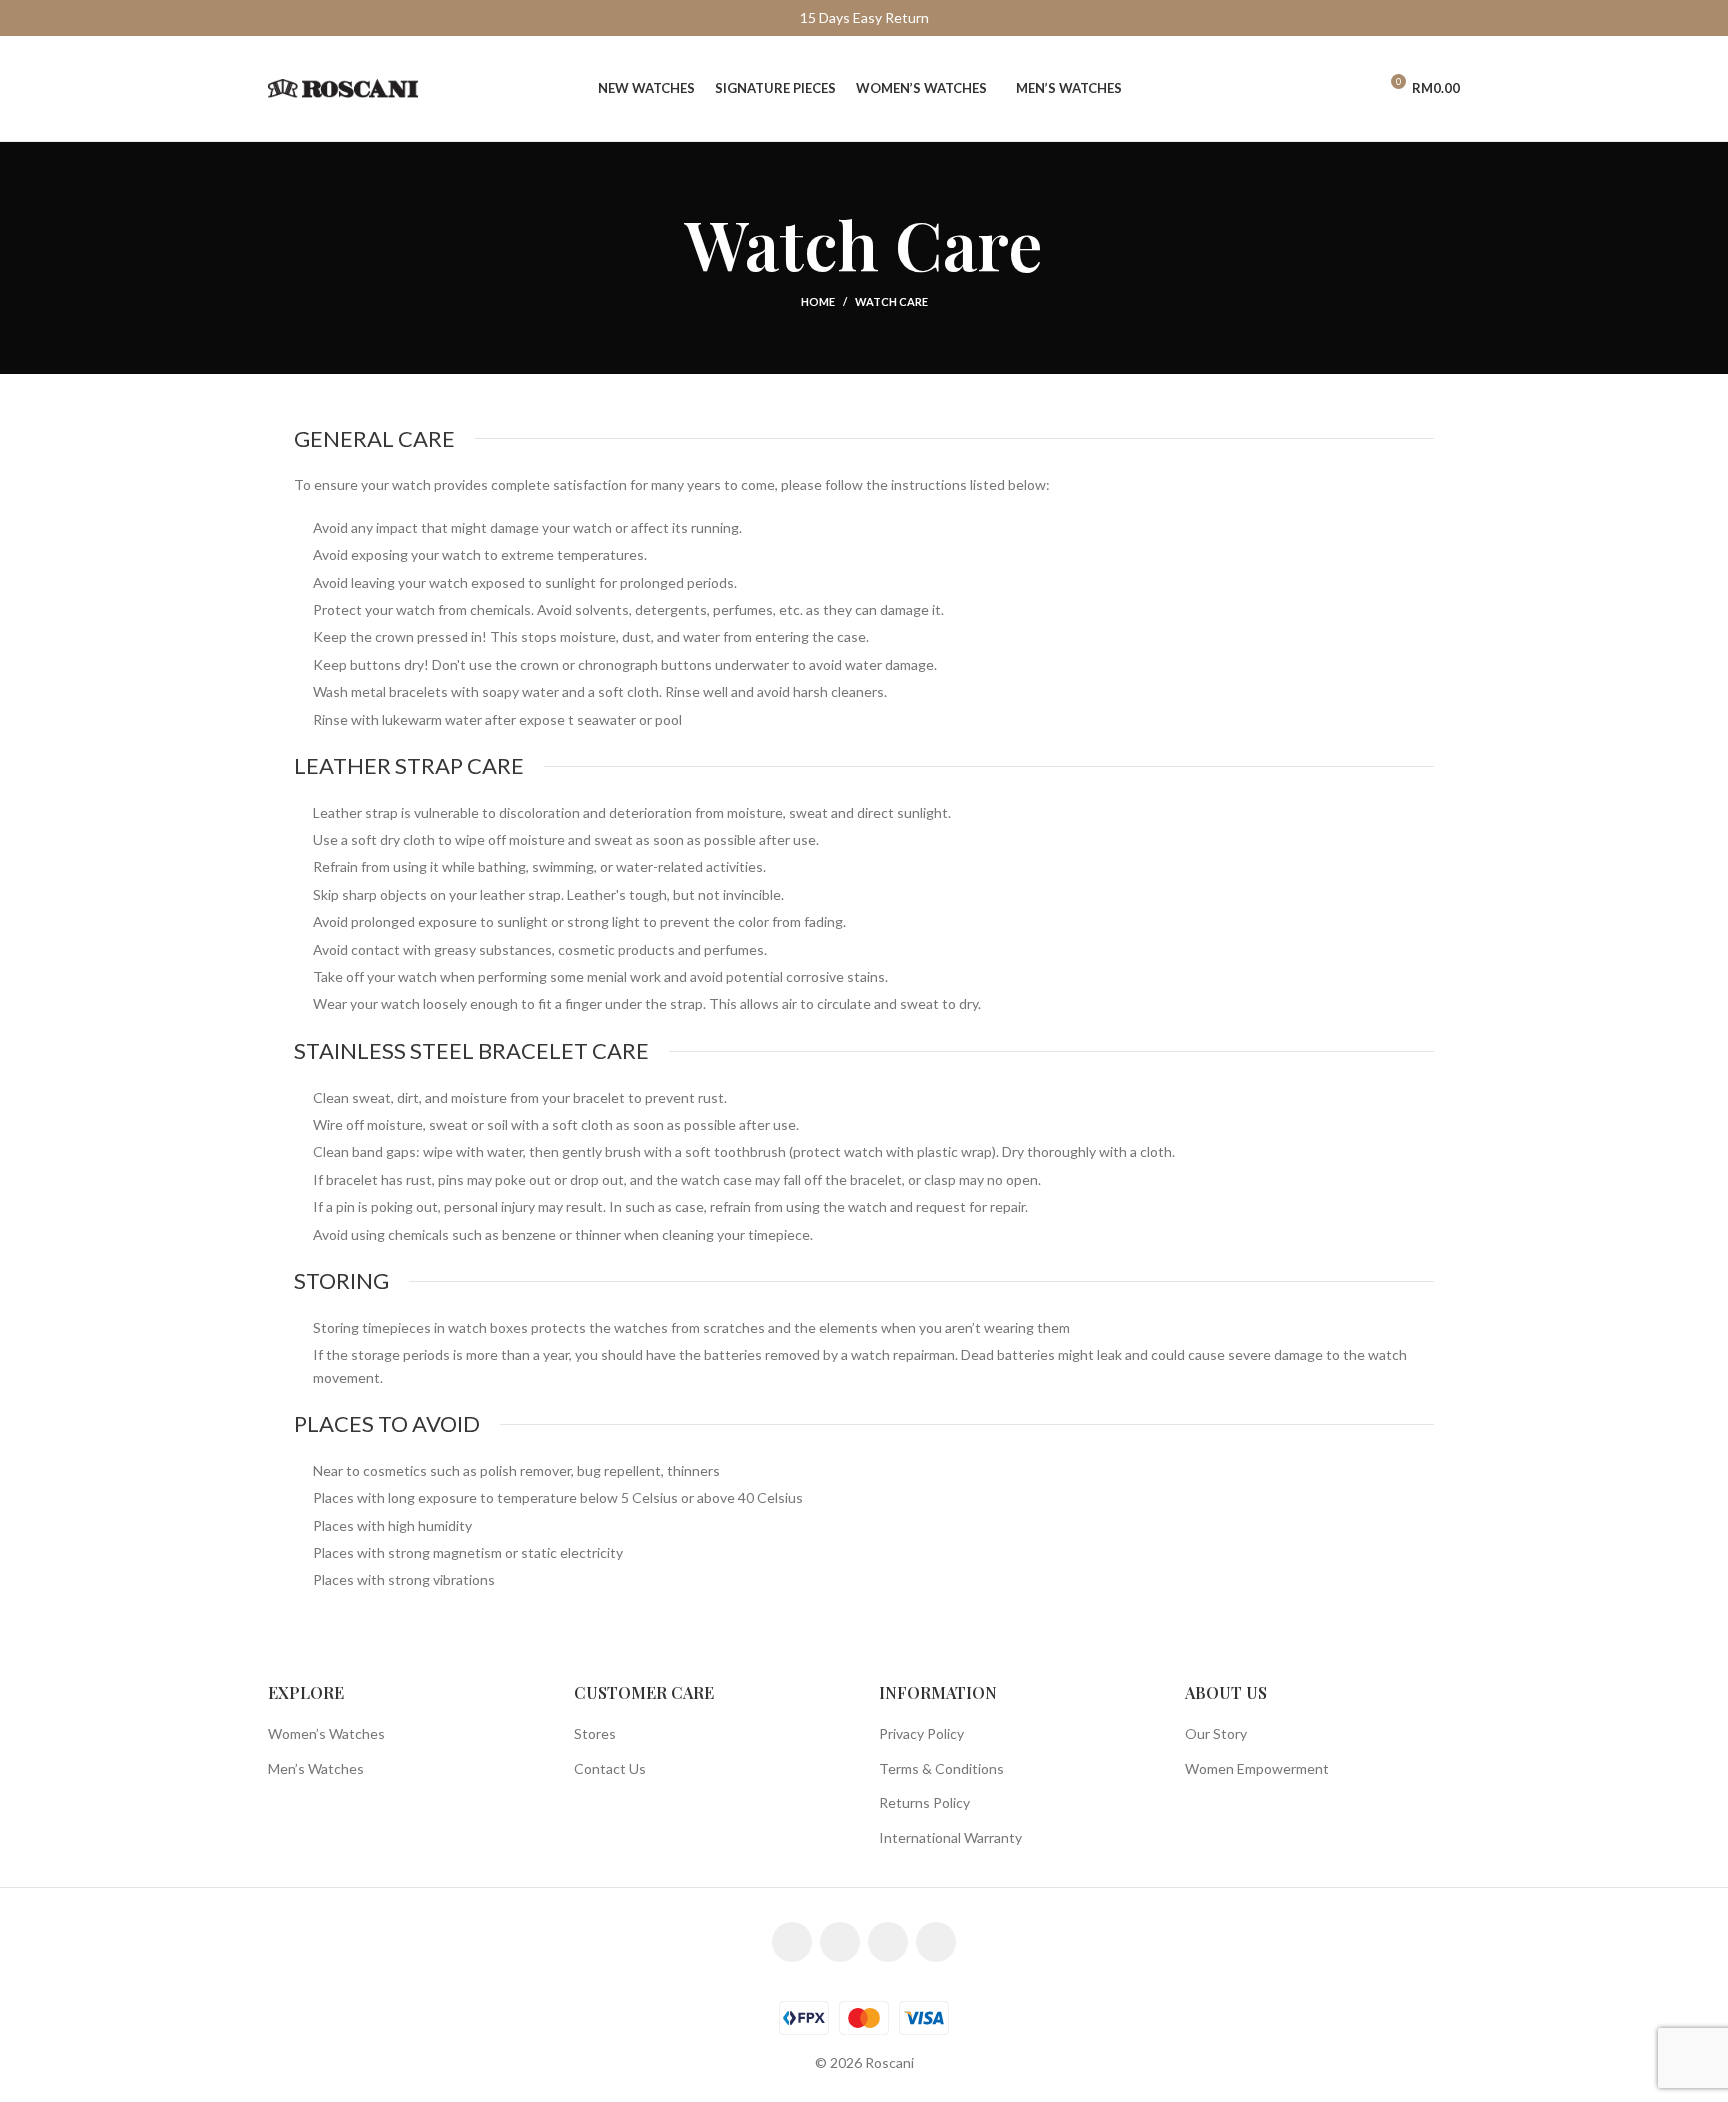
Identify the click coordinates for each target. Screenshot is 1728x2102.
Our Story (1216, 1733)
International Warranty (950, 1837)
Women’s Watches (326, 1733)
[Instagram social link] (840, 1942)
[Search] (1319, 89)
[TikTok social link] (936, 1942)
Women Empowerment (1257, 1768)
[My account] (1353, 89)
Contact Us (610, 1768)
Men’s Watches (316, 1768)
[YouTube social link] (888, 1942)
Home (818, 301)
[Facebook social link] (792, 1942)
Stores (595, 1733)
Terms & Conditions (941, 1768)
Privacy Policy (921, 1733)
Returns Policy (924, 1802)
